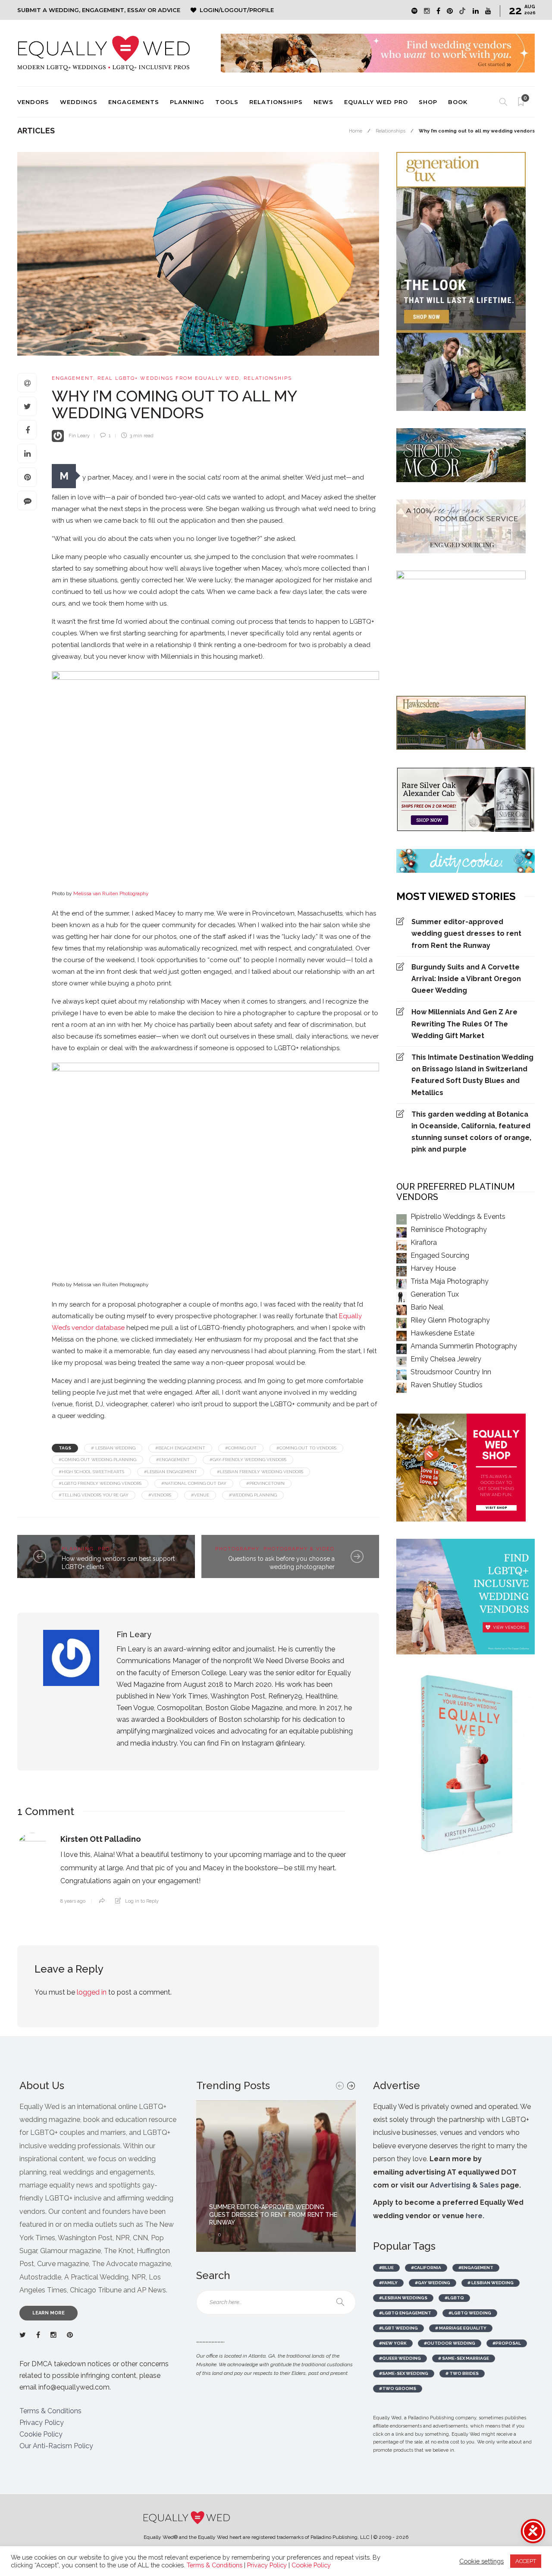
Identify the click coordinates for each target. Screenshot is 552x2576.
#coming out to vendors (306, 1448)
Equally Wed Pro (376, 102)
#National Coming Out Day (194, 1483)
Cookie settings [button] (481, 2561)
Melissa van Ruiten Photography (111, 893)
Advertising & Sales (464, 2185)
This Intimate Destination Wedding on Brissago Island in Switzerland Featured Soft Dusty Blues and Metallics (472, 1075)
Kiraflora (424, 1242)
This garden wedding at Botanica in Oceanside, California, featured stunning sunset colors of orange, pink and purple (471, 1132)
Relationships (276, 102)
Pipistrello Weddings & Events (458, 1217)
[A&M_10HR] (215, 1171)
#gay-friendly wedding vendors (248, 1460)
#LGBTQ (454, 2298)
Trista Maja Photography (450, 1281)
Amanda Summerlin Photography (464, 1346)
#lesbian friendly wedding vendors (260, 1472)
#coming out (241, 1448)
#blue (386, 2268)
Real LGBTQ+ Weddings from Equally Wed (168, 378)
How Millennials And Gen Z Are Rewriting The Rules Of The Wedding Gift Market (464, 1024)
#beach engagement (180, 1448)
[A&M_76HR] (215, 780)
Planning (187, 102)
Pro (104, 1549)
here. (475, 2216)
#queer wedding (400, 2358)
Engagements (134, 102)
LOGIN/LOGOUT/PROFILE (237, 10)
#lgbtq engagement (405, 2313)
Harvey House (433, 1268)
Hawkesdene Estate (442, 1333)
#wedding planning (253, 1495)
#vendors (160, 1495)
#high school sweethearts (91, 1472)
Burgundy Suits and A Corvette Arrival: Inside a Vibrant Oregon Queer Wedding (466, 979)
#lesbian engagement (171, 1472)
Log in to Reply (142, 1901)
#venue (200, 1495)
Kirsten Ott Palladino (101, 1839)
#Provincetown (265, 1483)
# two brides (462, 2373)
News (323, 102)
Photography (237, 1549)
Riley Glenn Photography (450, 1320)
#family (388, 2283)
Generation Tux (435, 1294)
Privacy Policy (42, 2423)
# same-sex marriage (464, 2358)
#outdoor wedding (450, 2343)
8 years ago (73, 1901)
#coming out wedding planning (97, 1460)
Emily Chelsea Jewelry (446, 1359)
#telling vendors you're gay (94, 1495)
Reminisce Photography (449, 1230)
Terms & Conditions (50, 2411)
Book (458, 102)
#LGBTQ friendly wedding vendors (100, 1483)
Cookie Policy (41, 2434)
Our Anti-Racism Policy (56, 2446)
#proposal (507, 2343)
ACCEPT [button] (526, 2561)
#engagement (173, 1460)
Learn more (49, 2313)
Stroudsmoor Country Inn (451, 1372)
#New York (393, 2343)
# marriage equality (461, 2328)
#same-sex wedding (404, 2373)
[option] (276, 2176)
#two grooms (398, 2388)
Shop (428, 102)
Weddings (79, 102)
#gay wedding (433, 2283)
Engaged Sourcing (440, 1255)
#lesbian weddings (403, 2298)
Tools (227, 102)
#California (426, 2268)
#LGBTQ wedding (470, 2313)
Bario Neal (427, 1307)
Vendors (33, 102)
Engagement (72, 378)
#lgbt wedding (398, 2328)
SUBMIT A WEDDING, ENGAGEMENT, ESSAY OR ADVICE (99, 10)
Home (356, 131)
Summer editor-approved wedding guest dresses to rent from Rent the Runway (466, 933)
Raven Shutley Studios (447, 1385)
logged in (92, 1992)
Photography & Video (299, 1549)
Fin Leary (79, 436)
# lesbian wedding (113, 1448)
